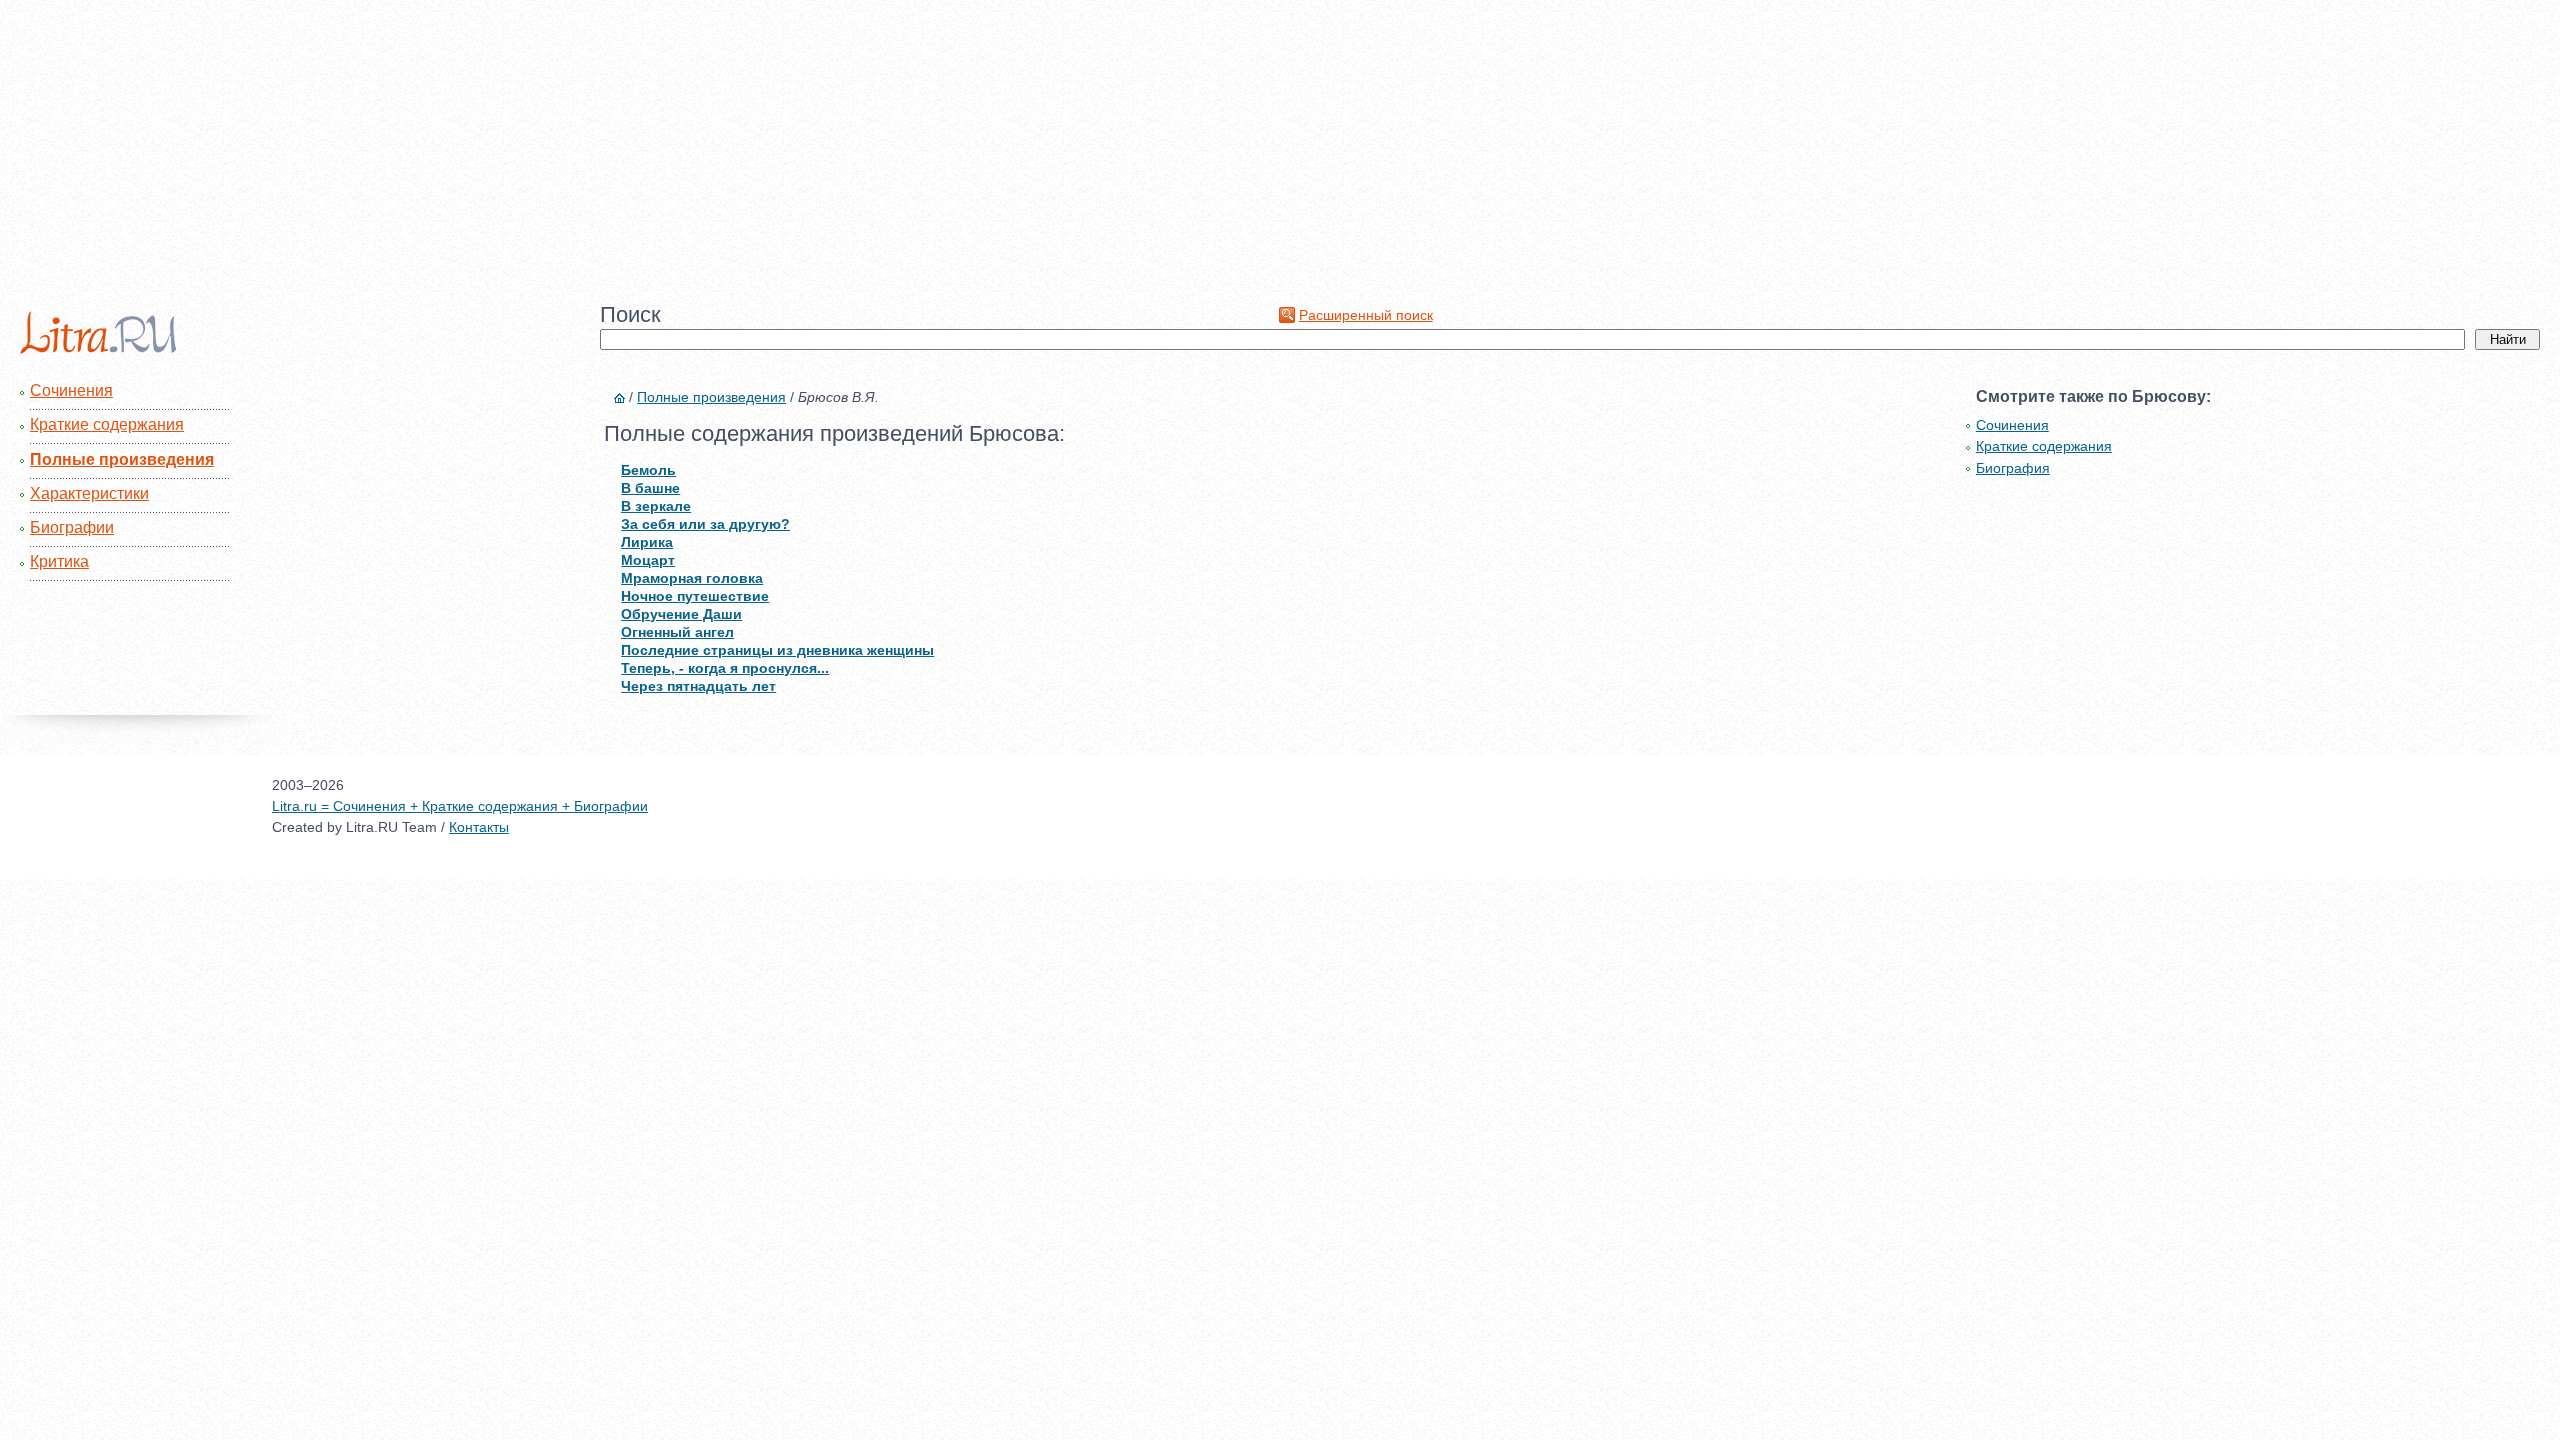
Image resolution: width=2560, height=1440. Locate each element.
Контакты (479, 827)
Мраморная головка (692, 578)
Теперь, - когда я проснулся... (725, 668)
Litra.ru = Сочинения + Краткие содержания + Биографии (460, 806)
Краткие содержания (107, 424)
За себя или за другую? (705, 524)
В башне (650, 488)
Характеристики (89, 493)
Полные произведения (122, 459)
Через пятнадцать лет (698, 686)
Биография (2013, 468)
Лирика (647, 542)
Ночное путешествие (695, 596)
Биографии (72, 527)
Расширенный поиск (1366, 315)
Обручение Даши (681, 614)
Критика (59, 561)
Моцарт (648, 560)
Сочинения (71, 390)
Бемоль (648, 470)
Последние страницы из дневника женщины (777, 650)
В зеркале (656, 506)
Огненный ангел (677, 632)
